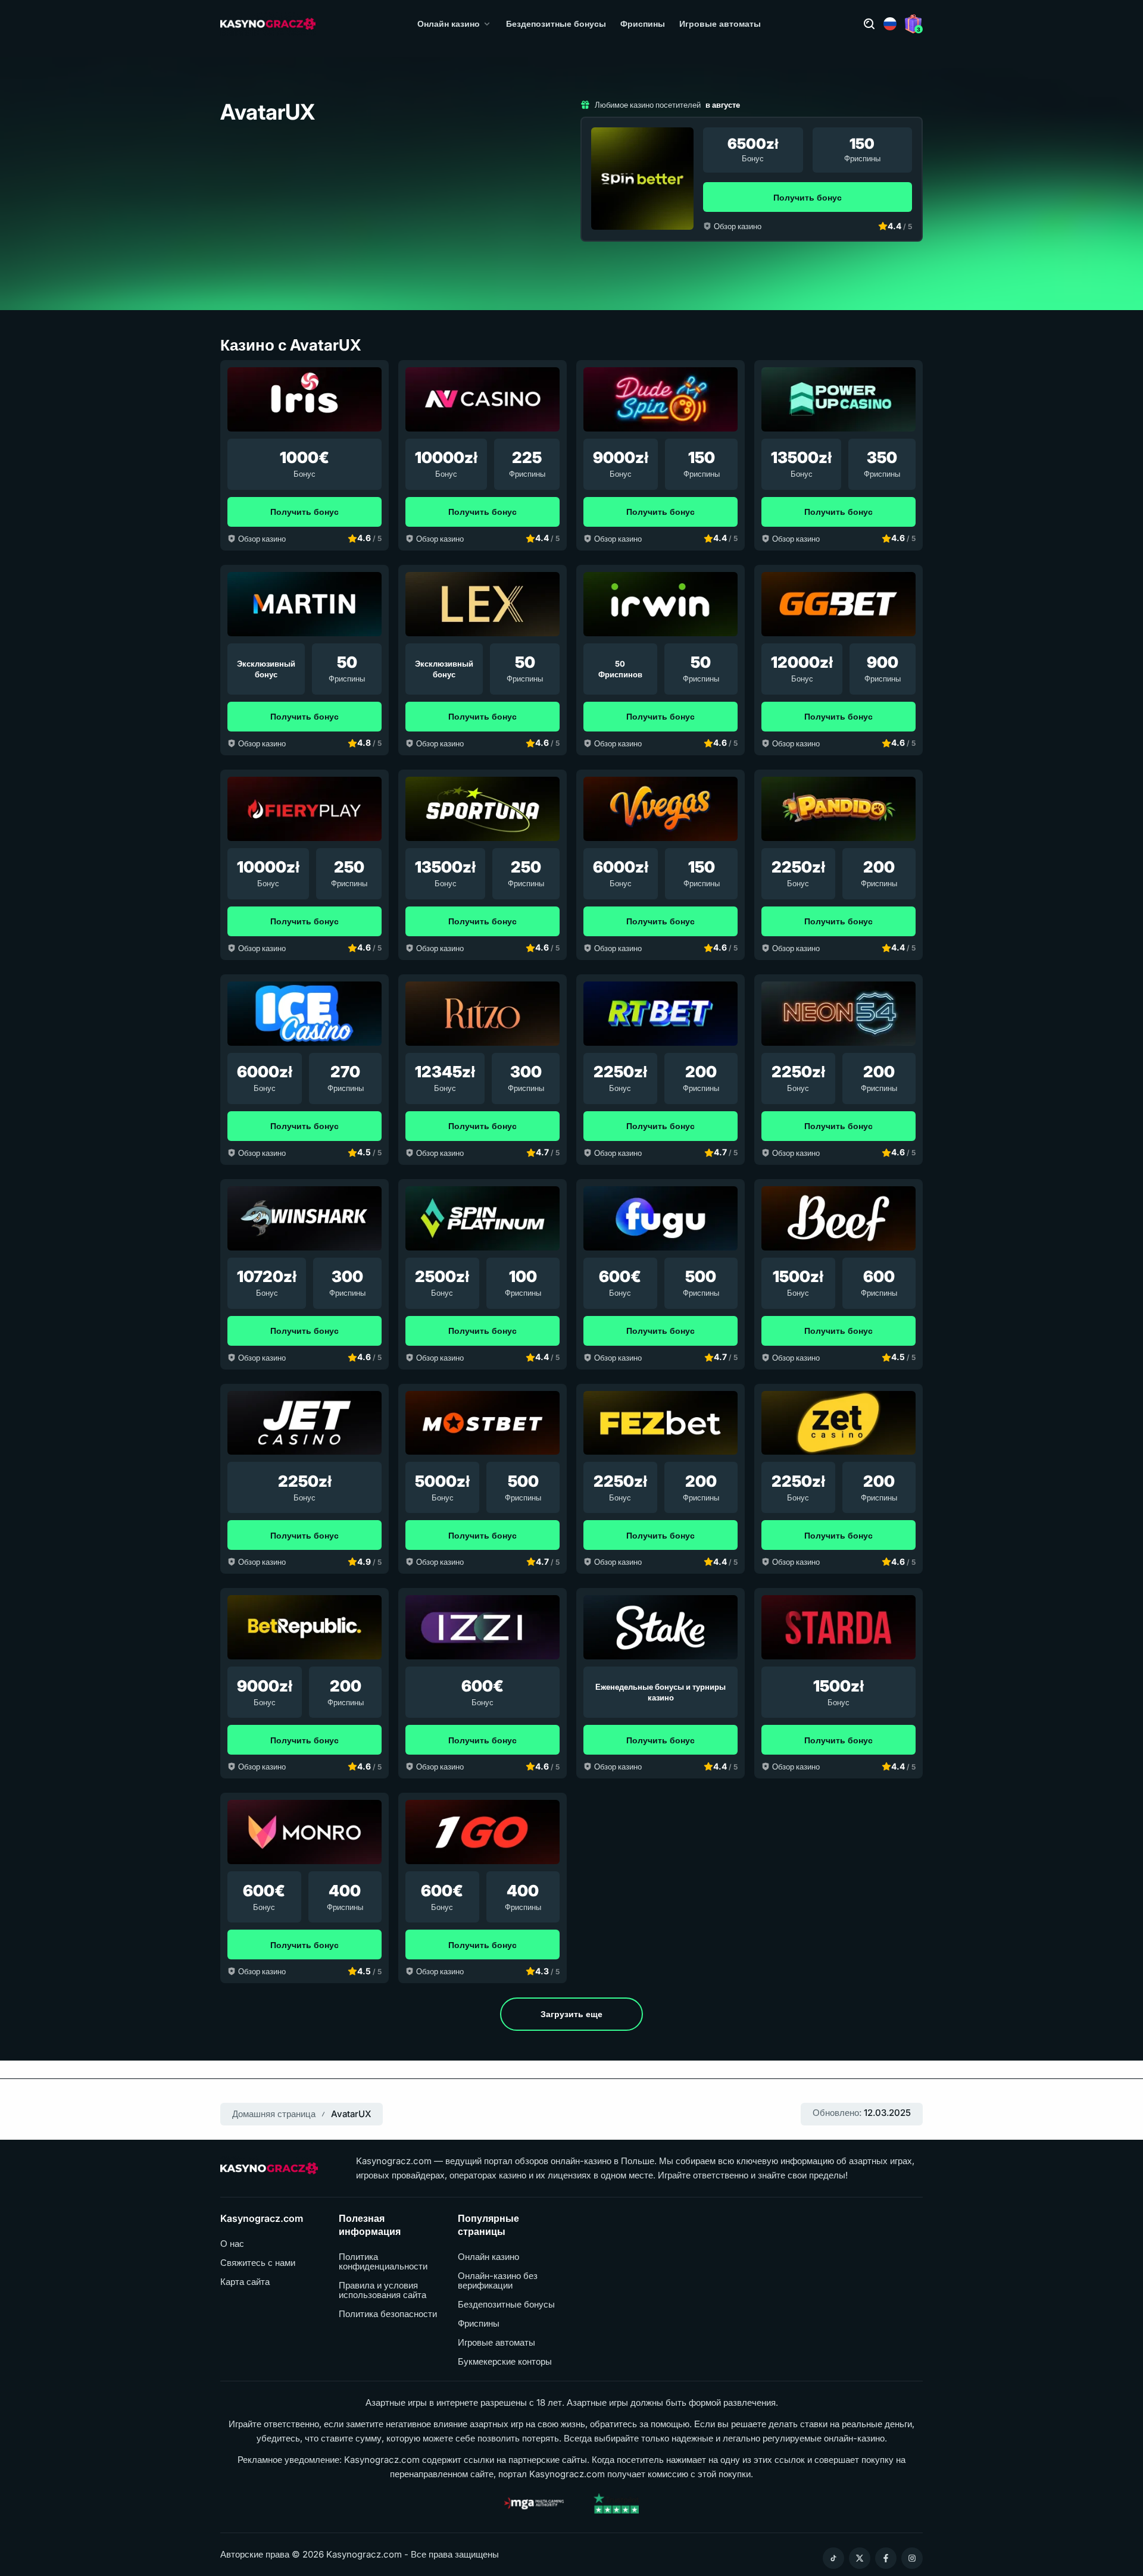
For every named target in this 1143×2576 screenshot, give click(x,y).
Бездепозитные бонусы (556, 24)
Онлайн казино (449, 24)
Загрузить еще (571, 2014)
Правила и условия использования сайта (382, 2290)
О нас (232, 2244)
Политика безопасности (388, 2314)
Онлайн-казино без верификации (498, 2281)
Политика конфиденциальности (383, 2262)
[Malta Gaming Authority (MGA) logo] (534, 2503)
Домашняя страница (274, 2114)
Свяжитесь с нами (258, 2263)
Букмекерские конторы (505, 2362)
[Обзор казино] (642, 179)
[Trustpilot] (616, 2503)
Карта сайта (245, 2282)
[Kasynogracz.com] (268, 24)
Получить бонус (808, 197)
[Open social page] (833, 2558)
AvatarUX (351, 2114)
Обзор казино (738, 226)
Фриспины (643, 24)
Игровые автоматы (720, 24)
